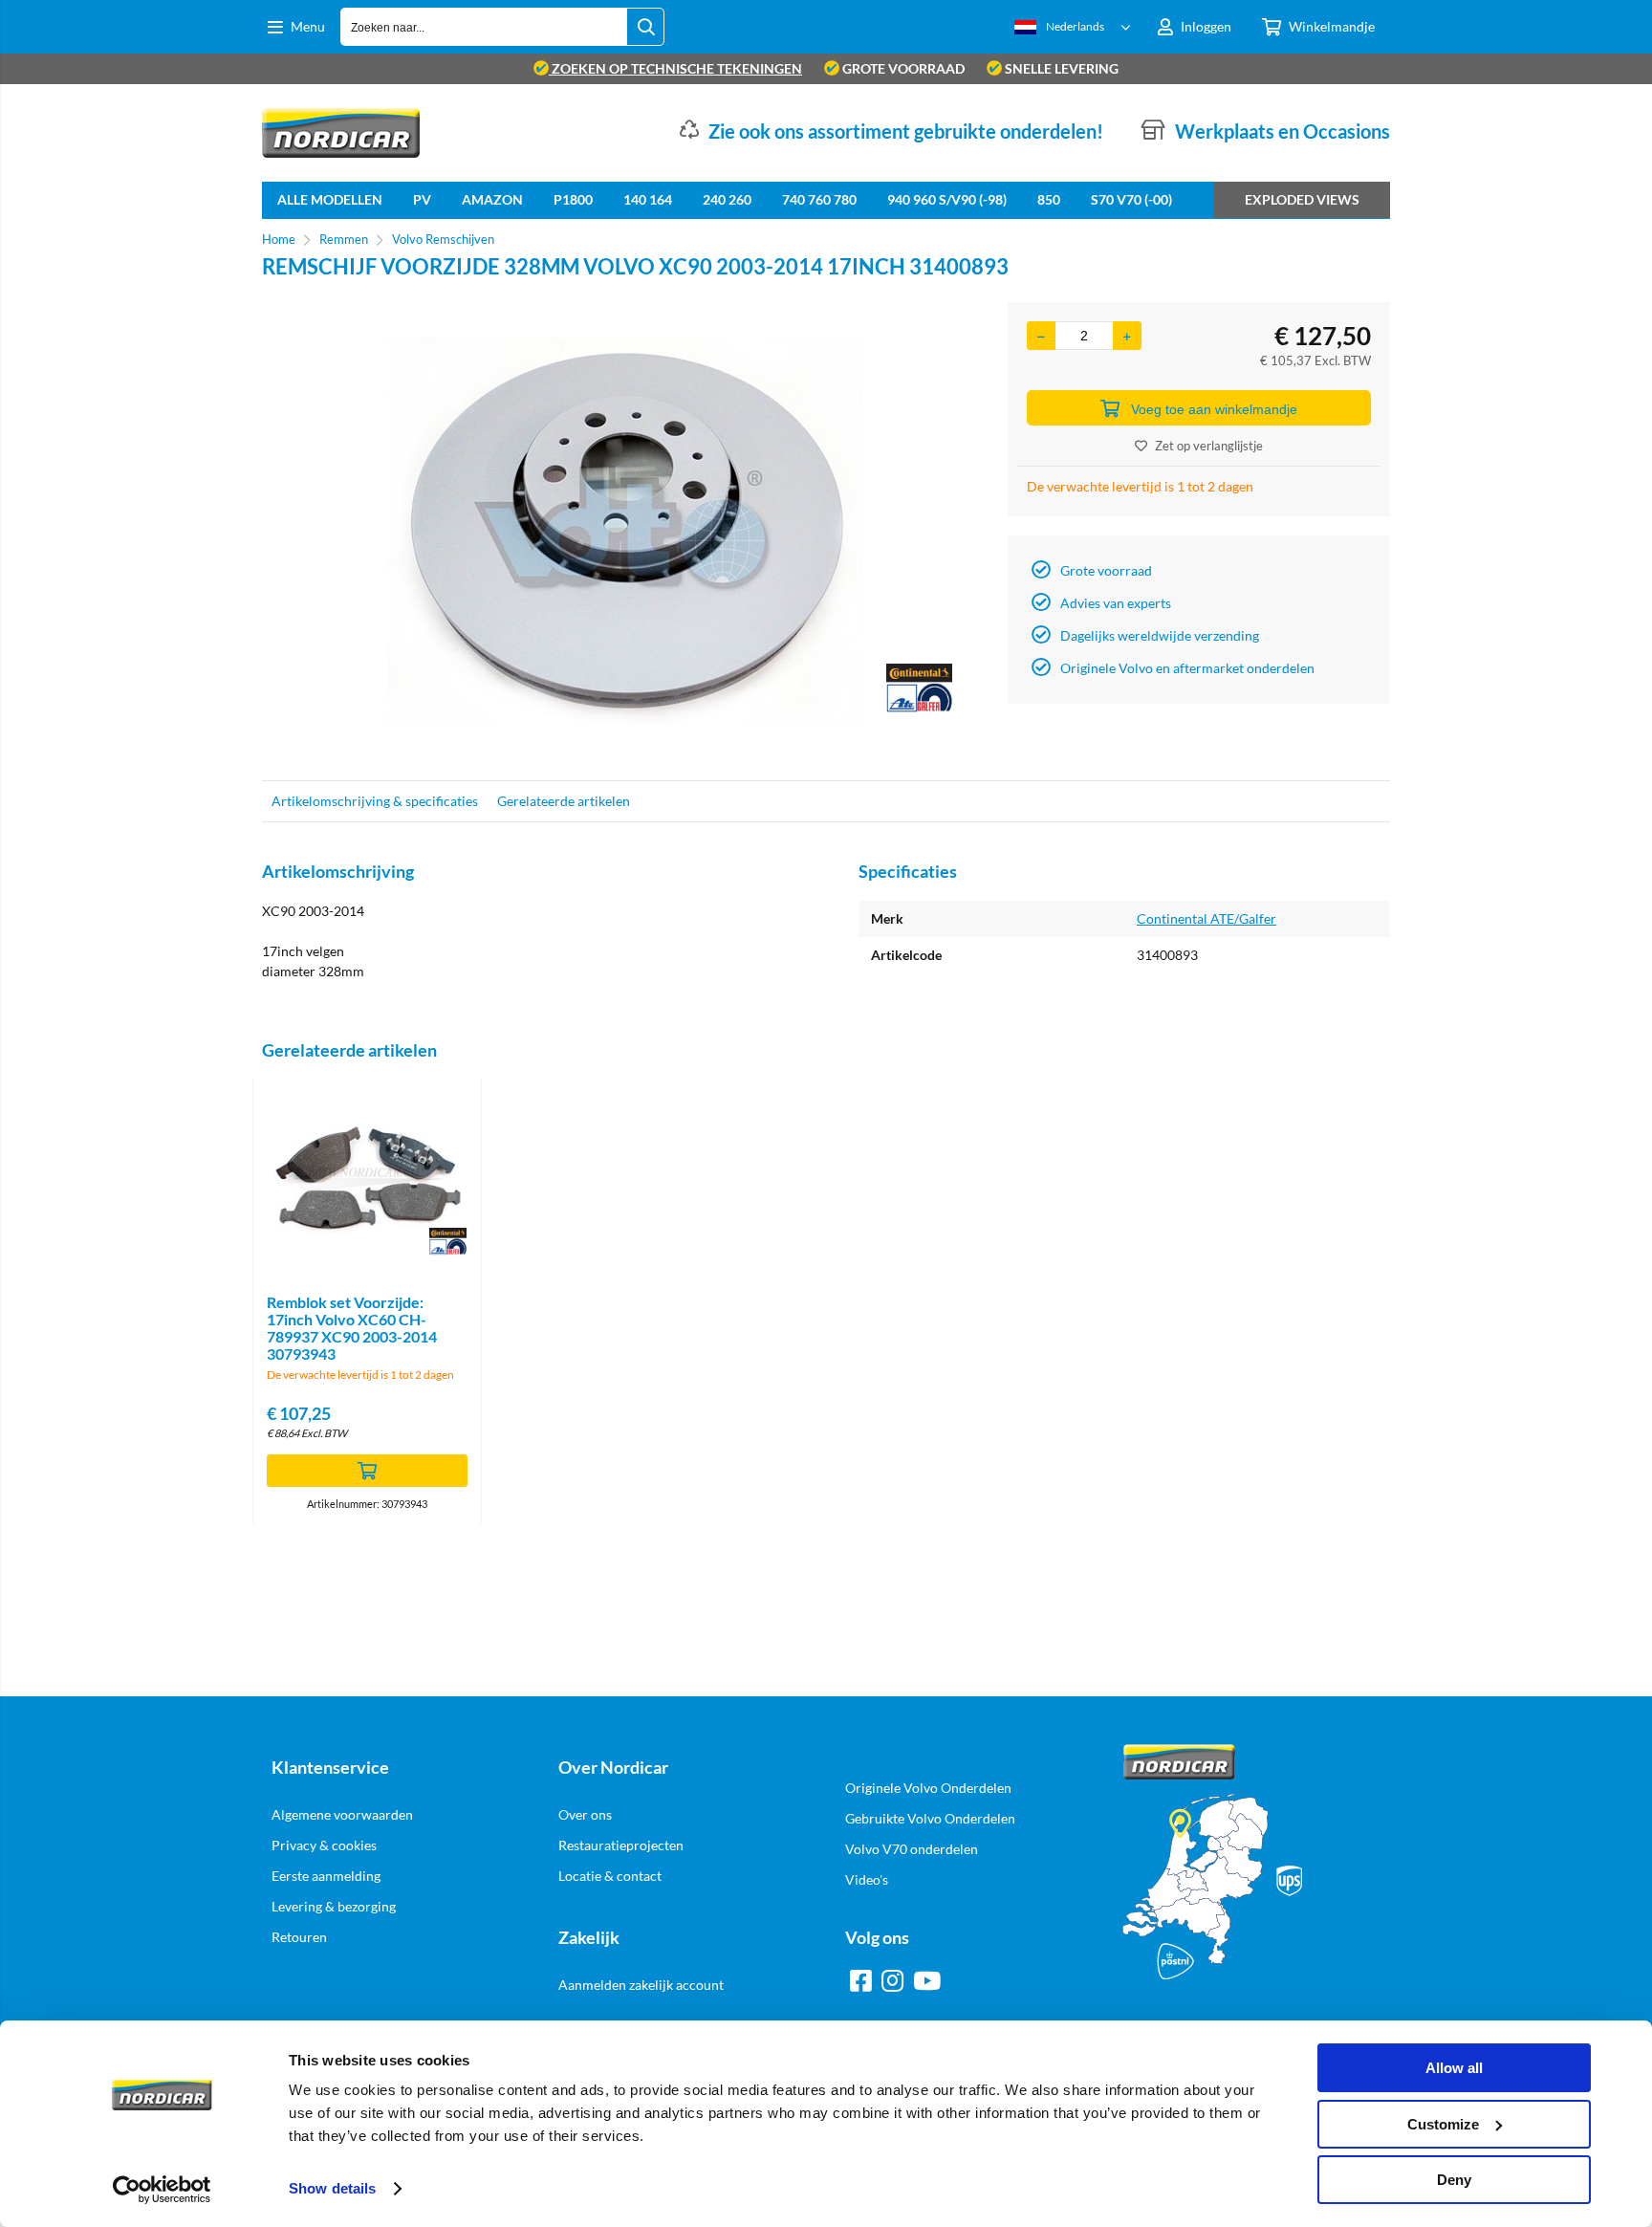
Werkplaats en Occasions (1282, 131)
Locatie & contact (610, 1876)
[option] (625, 532)
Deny (1454, 2180)
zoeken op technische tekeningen (675, 68)
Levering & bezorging (334, 1906)
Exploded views (1302, 199)
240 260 (727, 199)
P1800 (573, 199)
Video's (867, 1879)
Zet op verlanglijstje (1209, 446)
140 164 (648, 199)
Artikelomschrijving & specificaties (375, 801)
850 (1049, 199)
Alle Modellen (330, 199)
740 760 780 (819, 199)
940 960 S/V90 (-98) (947, 199)
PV (422, 199)
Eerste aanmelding (326, 1876)
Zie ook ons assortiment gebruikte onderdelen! (906, 131)
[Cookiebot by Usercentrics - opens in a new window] (162, 2190)
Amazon (492, 199)
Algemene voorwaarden (342, 1814)
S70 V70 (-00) (1131, 199)
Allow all (1454, 2068)
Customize (1443, 2124)
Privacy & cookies (324, 1845)
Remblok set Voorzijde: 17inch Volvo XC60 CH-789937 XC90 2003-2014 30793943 (352, 1328)
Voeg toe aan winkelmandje (1214, 409)
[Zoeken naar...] (645, 27)
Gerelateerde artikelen (564, 801)
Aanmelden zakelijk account (641, 1985)
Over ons (585, 1814)
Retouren (299, 1937)
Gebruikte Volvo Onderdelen (930, 1818)
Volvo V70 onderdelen (912, 1849)
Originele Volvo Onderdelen (928, 1788)
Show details (332, 2188)
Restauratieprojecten (621, 1845)
